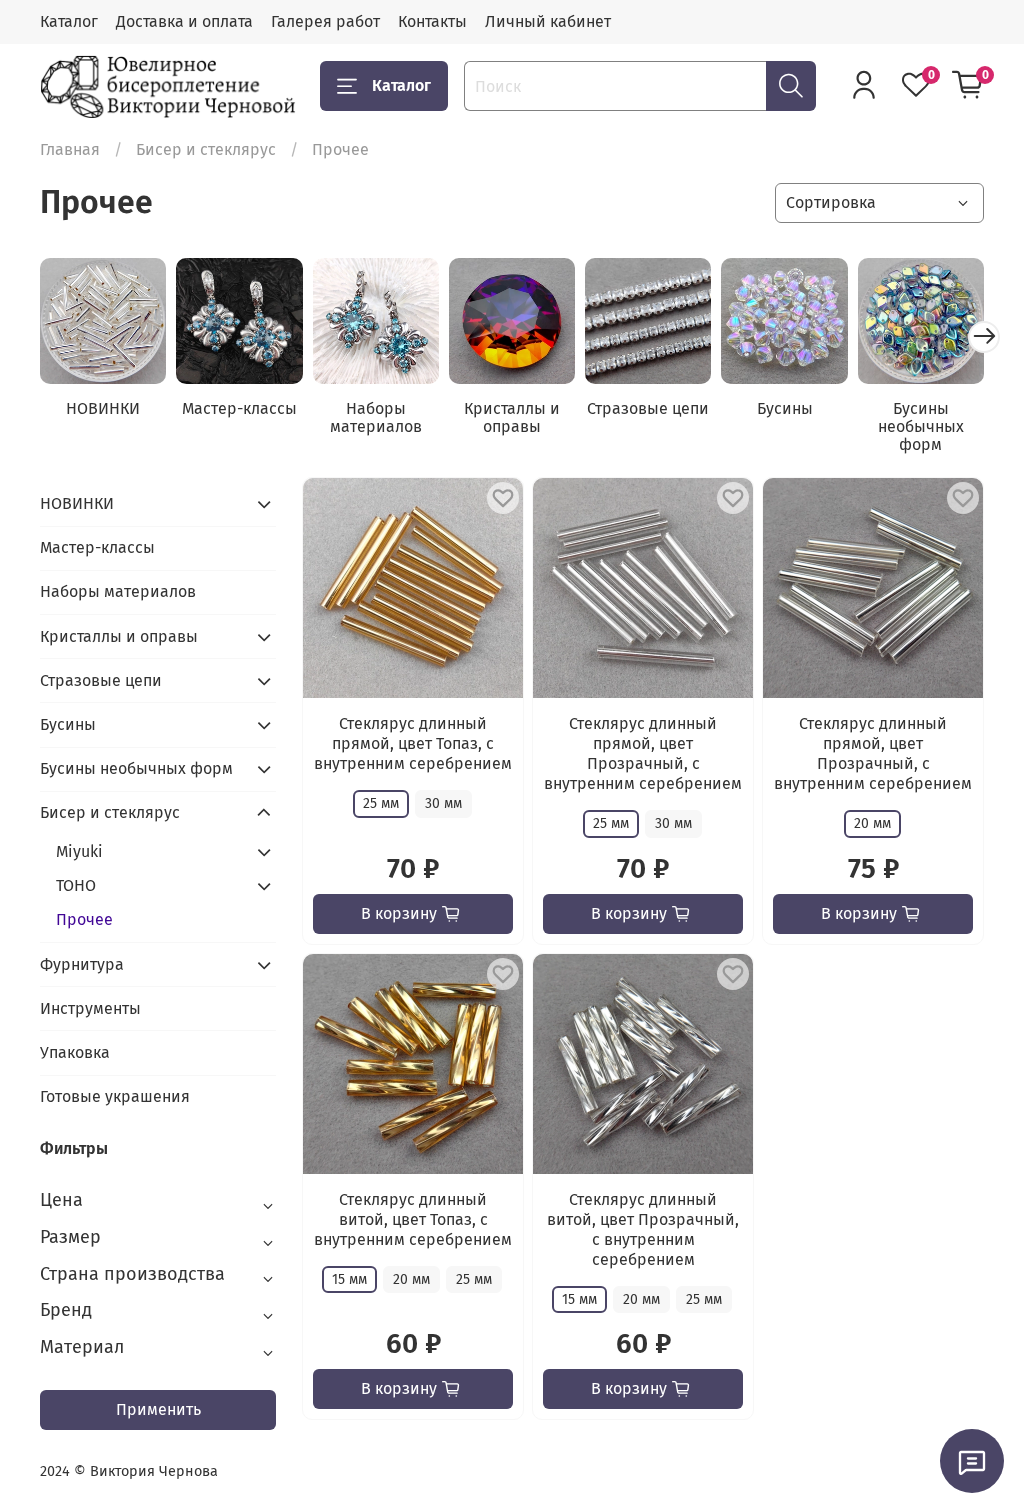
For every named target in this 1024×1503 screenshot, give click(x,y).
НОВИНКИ (103, 408)
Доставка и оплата (184, 21)
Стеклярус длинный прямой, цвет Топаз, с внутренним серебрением (413, 743)
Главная (70, 149)
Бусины (785, 408)
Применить (158, 1409)
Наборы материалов (376, 417)
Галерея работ (325, 21)
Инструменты (90, 1008)
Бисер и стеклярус (206, 149)
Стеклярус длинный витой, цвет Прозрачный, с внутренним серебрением (643, 1229)
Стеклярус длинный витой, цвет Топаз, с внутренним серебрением (413, 1219)
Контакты (432, 21)
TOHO (76, 885)
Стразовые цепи (648, 408)
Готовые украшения (115, 1096)
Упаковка (75, 1052)
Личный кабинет (548, 21)
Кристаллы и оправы (512, 417)
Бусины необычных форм (921, 426)
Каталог (69, 21)
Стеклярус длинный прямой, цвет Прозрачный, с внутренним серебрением (643, 753)
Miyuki (79, 851)
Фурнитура (82, 964)
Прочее (84, 919)
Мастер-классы (239, 408)
